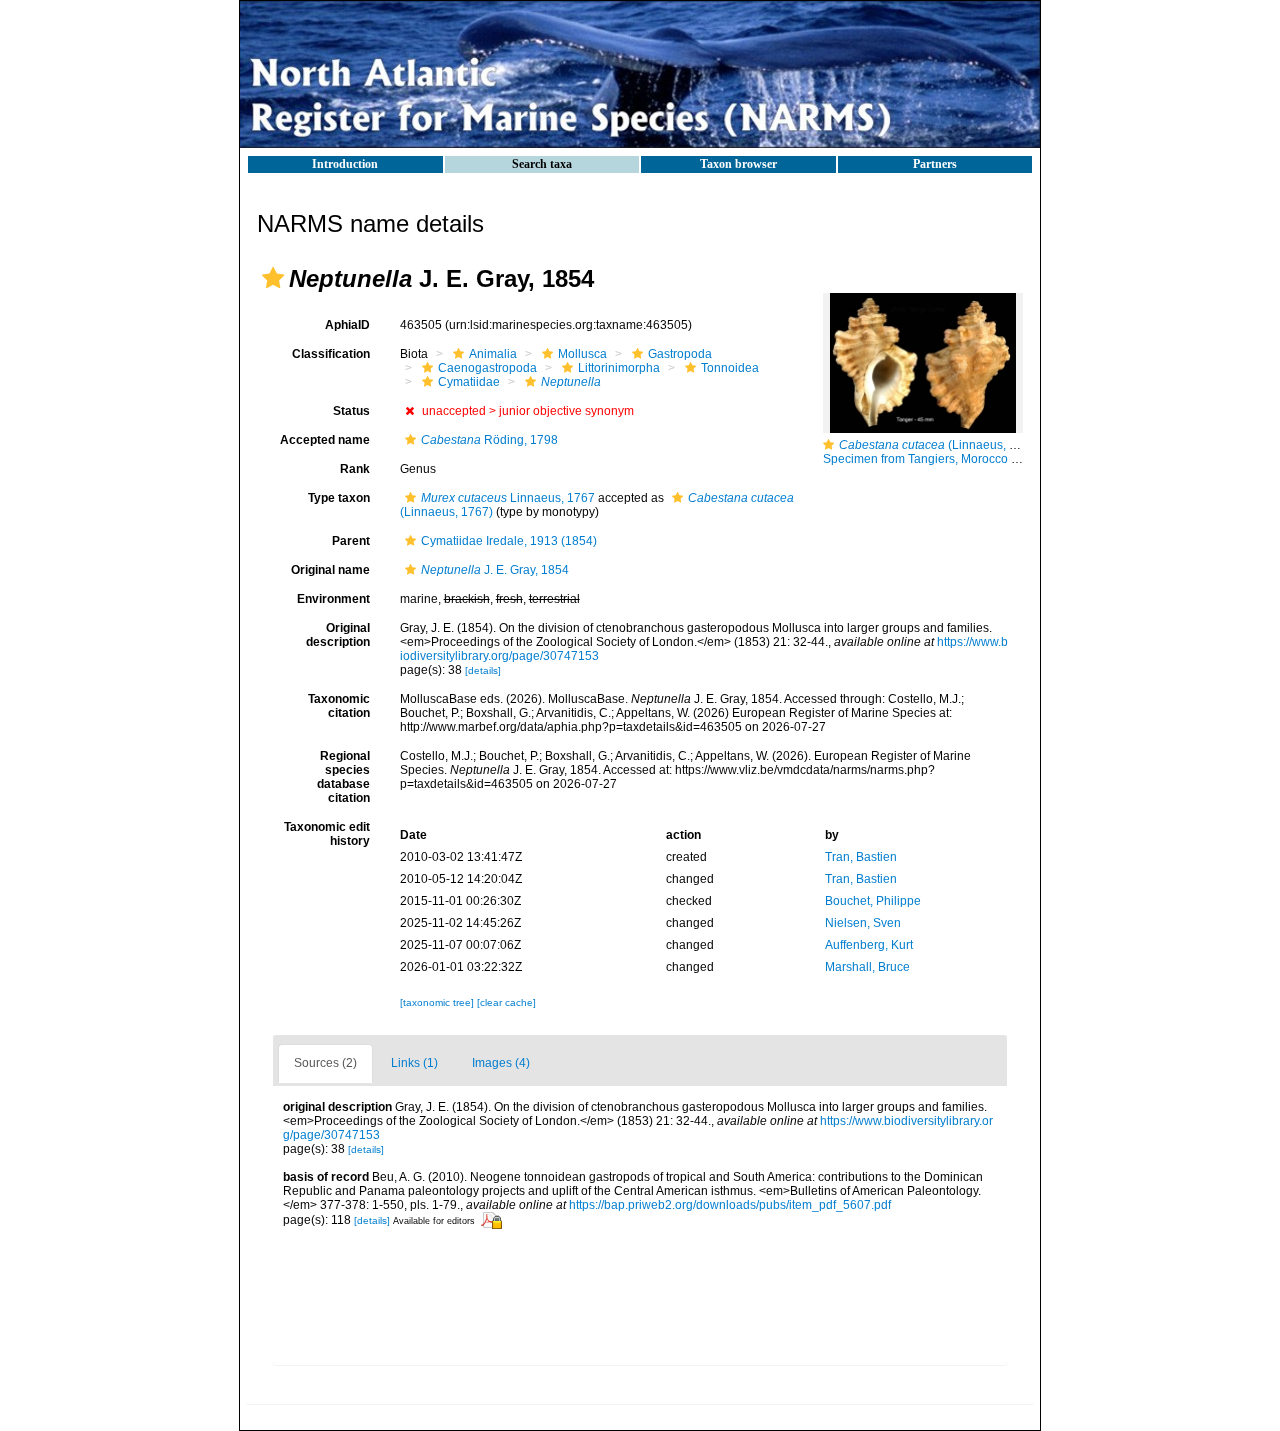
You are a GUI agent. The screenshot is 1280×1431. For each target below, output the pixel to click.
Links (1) (414, 1063)
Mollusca (582, 354)
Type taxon (339, 498)
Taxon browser (738, 164)
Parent (351, 541)
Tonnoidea (730, 368)
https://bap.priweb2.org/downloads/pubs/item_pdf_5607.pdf (730, 1205)
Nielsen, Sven (863, 923)
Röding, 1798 (489, 440)
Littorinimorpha (619, 368)
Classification (331, 354)
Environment (333, 599)
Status (351, 411)
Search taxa (542, 164)
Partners (935, 164)
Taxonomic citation (339, 706)
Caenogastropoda (487, 368)
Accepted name (325, 440)
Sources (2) (325, 1063)
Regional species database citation (343, 777)
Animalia (493, 354)
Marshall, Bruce (867, 967)
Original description (338, 635)
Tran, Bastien (861, 857)
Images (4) (501, 1063)
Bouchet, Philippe (873, 901)
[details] (483, 670)
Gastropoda (680, 354)
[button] (273, 278)
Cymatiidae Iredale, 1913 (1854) (509, 541)
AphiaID (347, 325)
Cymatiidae (469, 382)
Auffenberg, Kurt (869, 945)
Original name (330, 570)
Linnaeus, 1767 (508, 498)
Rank (355, 469)
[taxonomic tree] (438, 1002)
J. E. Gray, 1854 (495, 570)
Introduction (345, 164)
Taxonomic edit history (327, 834)
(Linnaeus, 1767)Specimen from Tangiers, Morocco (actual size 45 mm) (970, 452)
